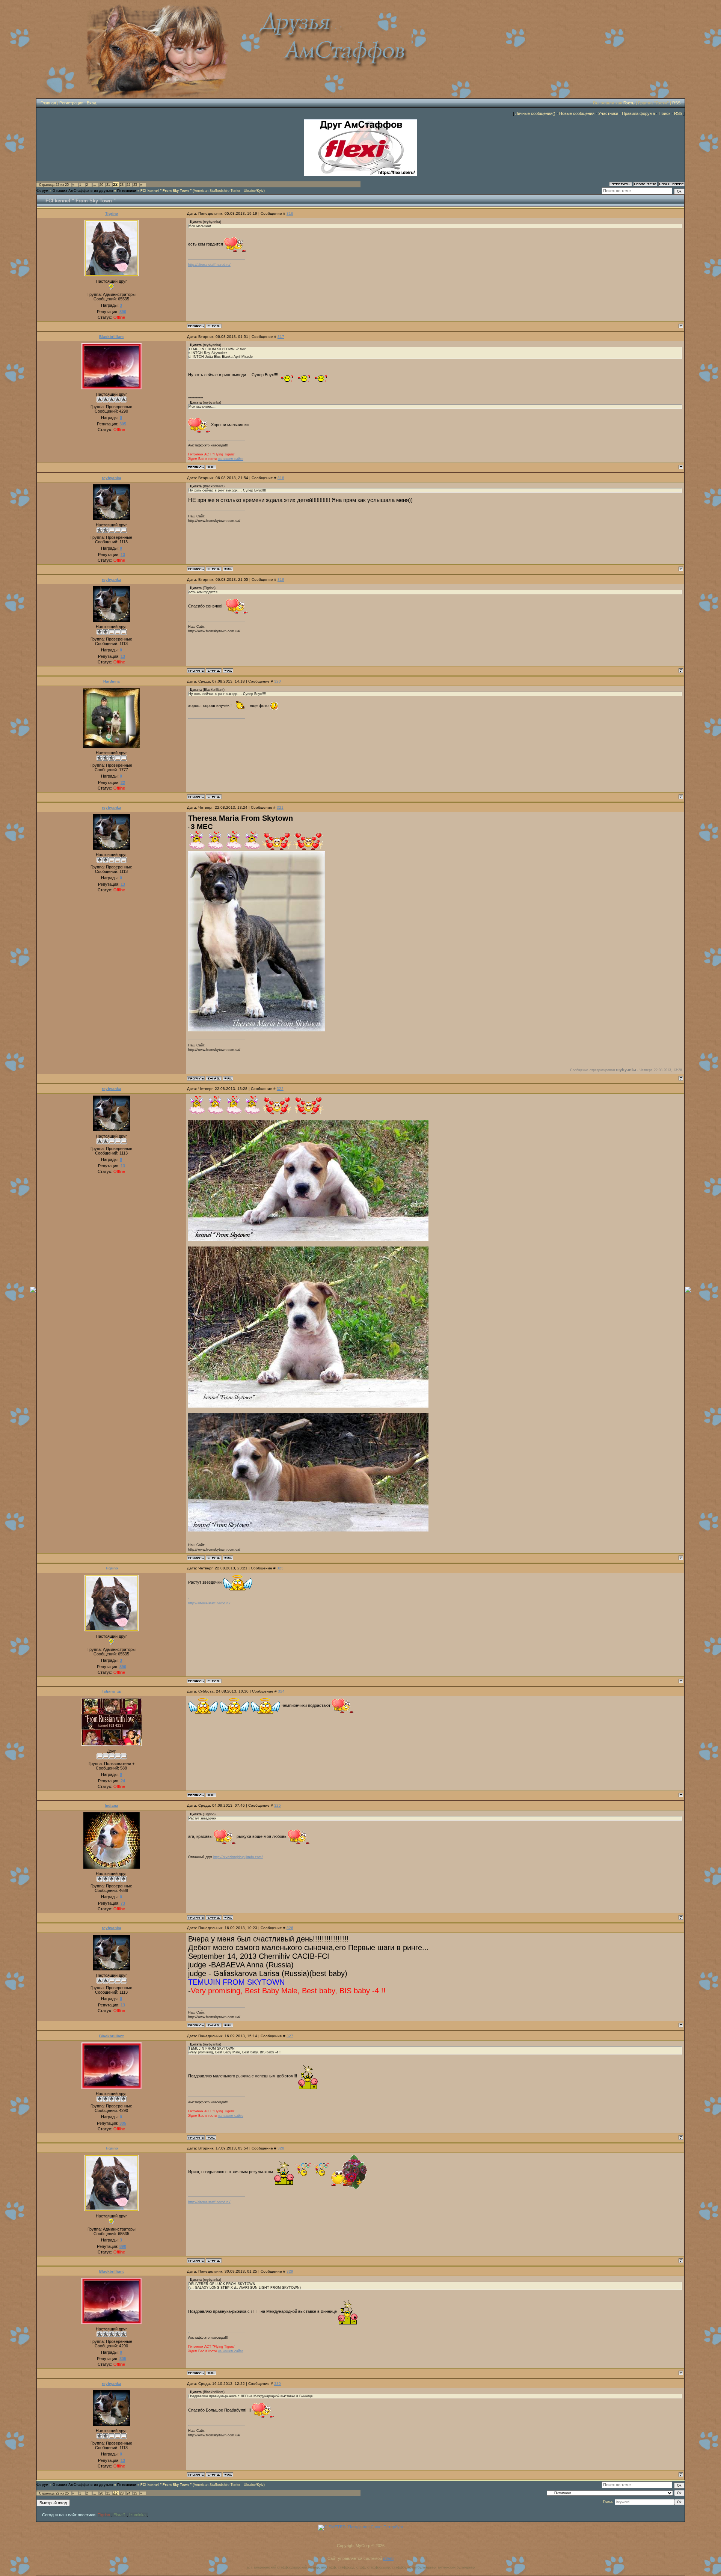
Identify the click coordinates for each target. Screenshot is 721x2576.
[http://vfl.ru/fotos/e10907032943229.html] (308, 1530)
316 (290, 213)
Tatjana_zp (112, 1691)
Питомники (127, 191)
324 (281, 1691)
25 (135, 185)
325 (278, 1805)
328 (281, 2148)
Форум (42, 191)
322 (280, 1089)
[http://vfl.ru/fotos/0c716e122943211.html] (257, 1030)
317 (281, 337)
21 (108, 185)
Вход (91, 103)
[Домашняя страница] (211, 467)
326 (290, 1928)
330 (278, 2384)
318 (281, 478)
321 (280, 807)
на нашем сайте (231, 459)
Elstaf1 (120, 2515)
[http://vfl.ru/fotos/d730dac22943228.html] (308, 1406)
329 (290, 2271)
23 (122, 185)
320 (278, 681)
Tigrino (112, 213)
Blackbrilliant (111, 337)
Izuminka (137, 2515)
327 (290, 2036)
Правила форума (638, 113)
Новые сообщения (577, 113)
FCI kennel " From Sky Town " (166, 191)
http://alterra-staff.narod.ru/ (209, 265)
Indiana (112, 1805)
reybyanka (112, 478)
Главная (48, 103)
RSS (676, 103)
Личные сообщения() (535, 113)
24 (128, 185)
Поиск (664, 113)
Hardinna (112, 681)
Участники (608, 113)
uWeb (388, 2558)
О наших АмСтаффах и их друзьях (83, 191)
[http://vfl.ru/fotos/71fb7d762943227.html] (308, 1240)
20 (101, 185)
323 (280, 1568)
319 (281, 580)
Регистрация (71, 103)
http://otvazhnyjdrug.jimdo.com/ (238, 1857)
